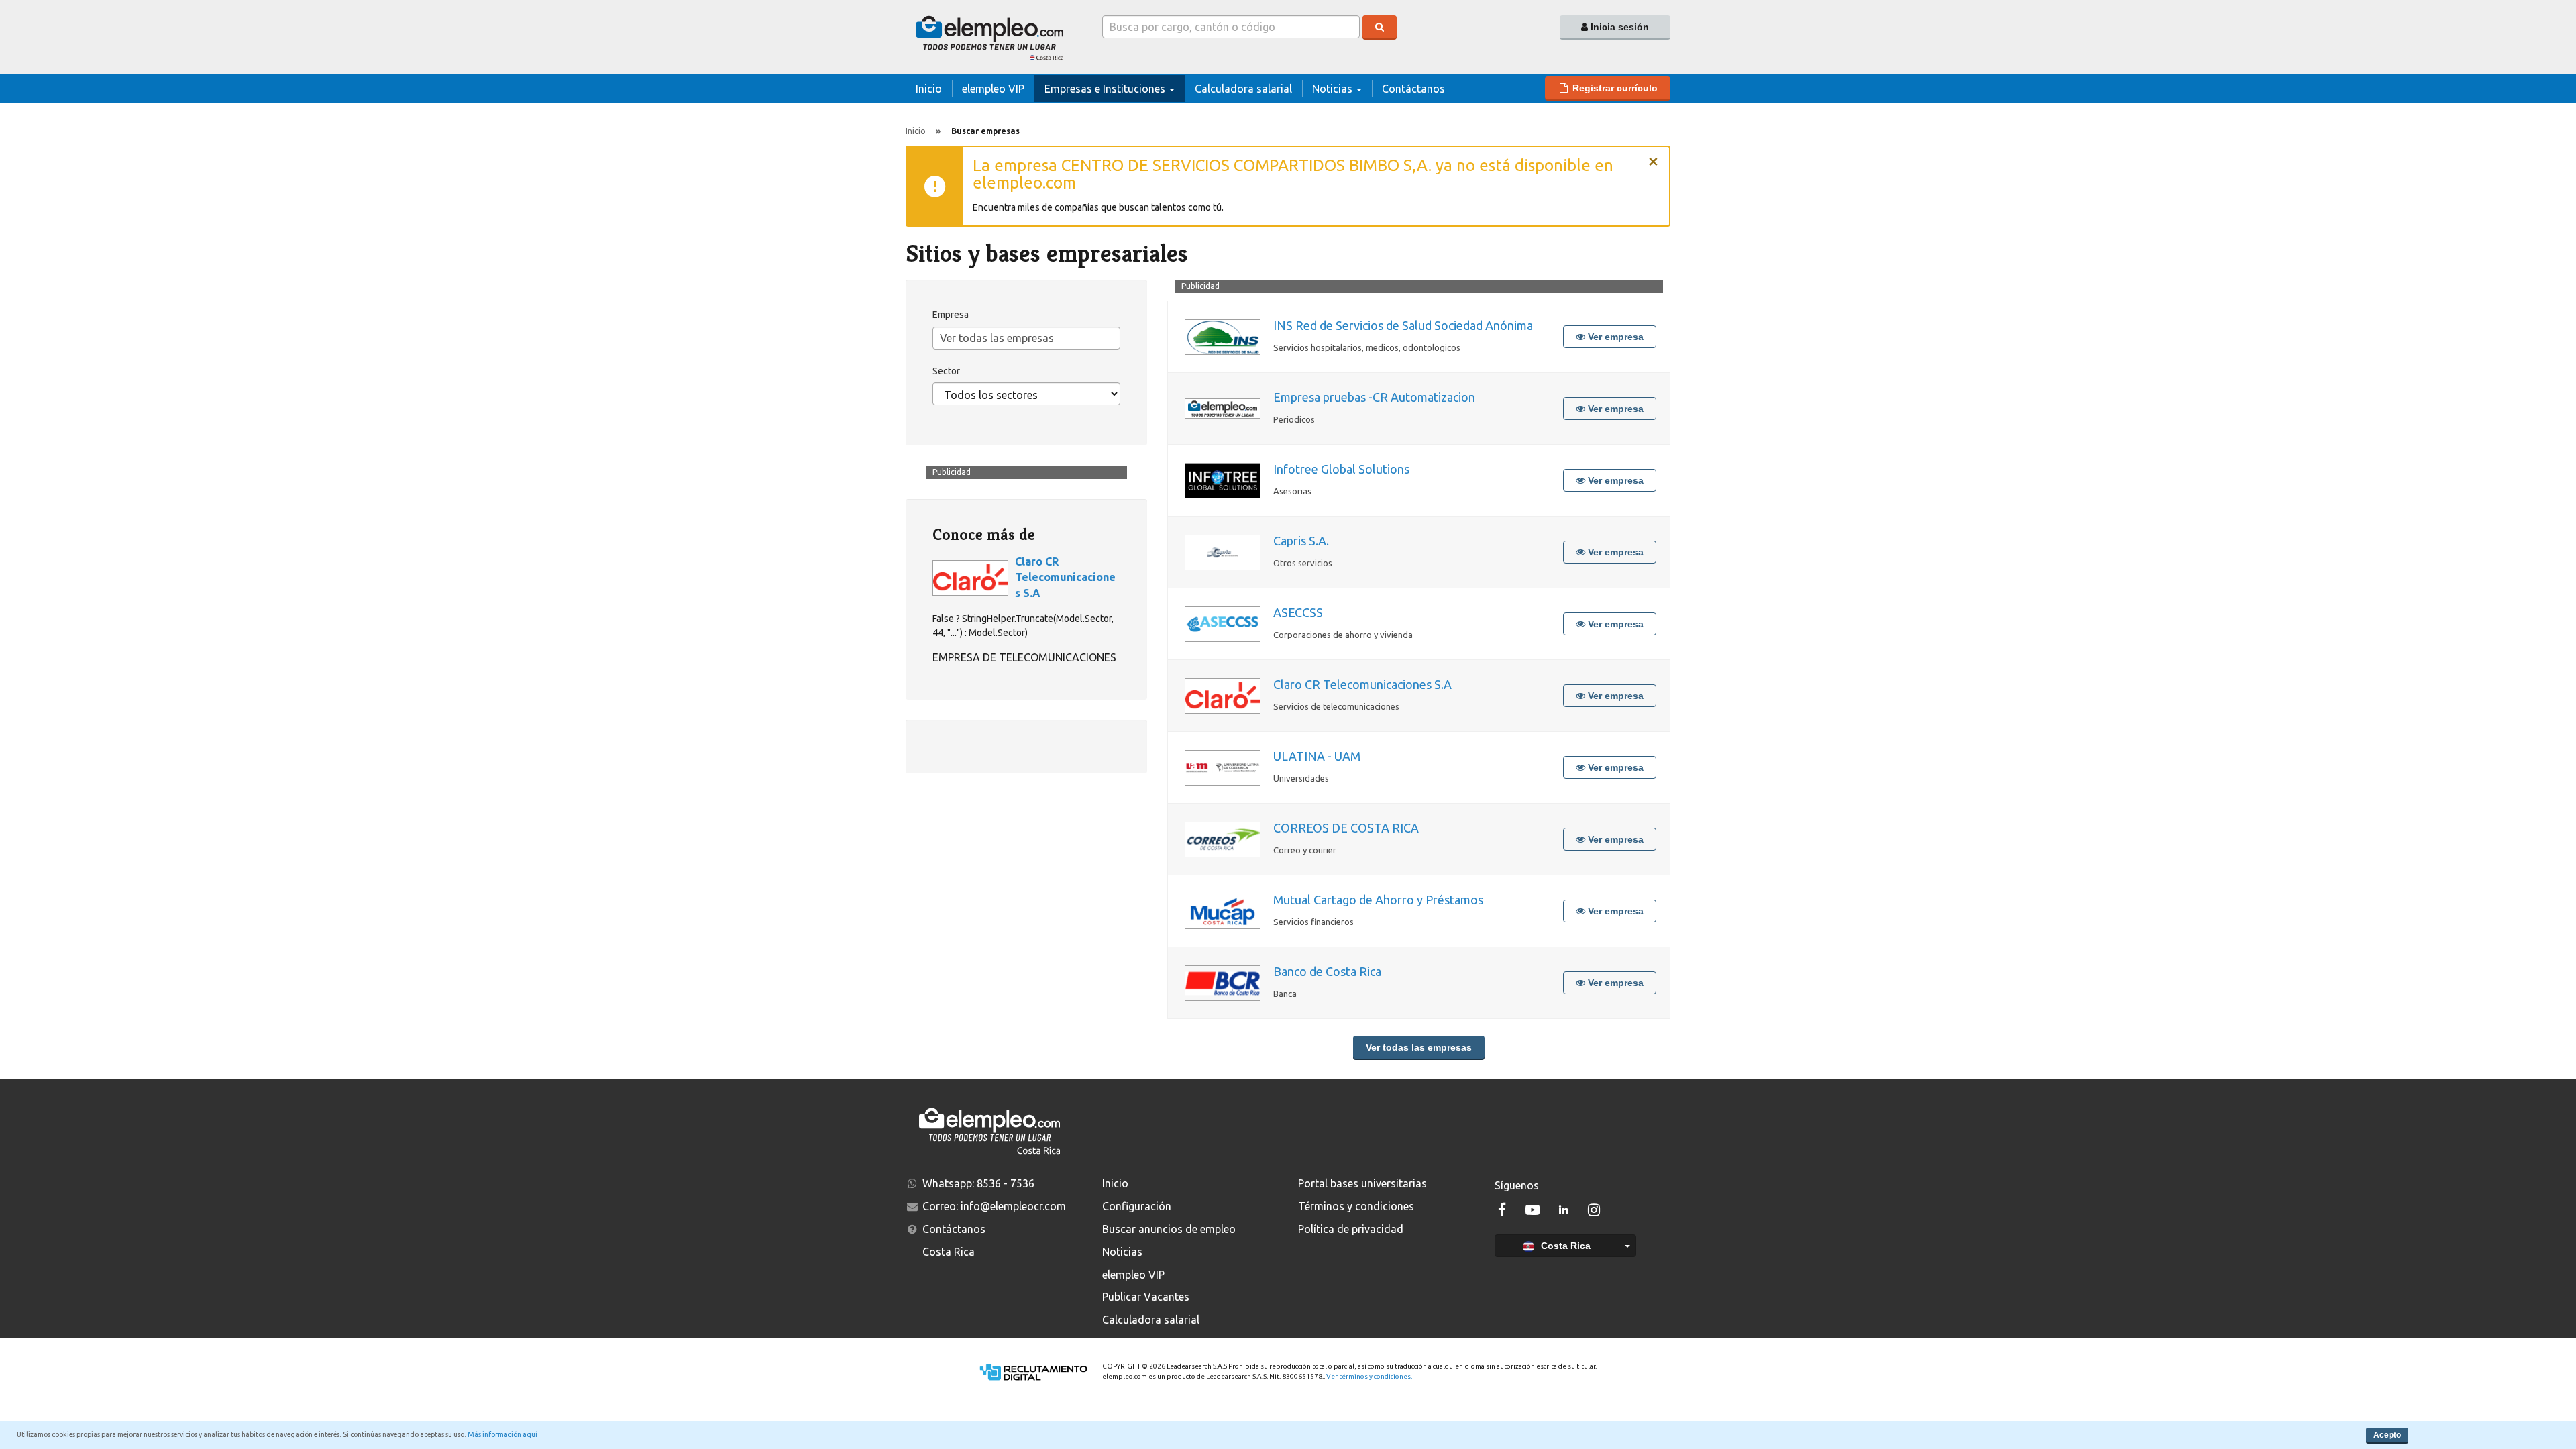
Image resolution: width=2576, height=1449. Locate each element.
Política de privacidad (1351, 1229)
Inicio (929, 89)
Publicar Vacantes (1146, 1297)
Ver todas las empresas (1419, 1047)
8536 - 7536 (1006, 1183)
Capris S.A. (1301, 541)
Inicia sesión (1618, 27)
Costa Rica (1564, 1246)
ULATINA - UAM (1317, 756)
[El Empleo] (994, 37)
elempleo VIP (993, 89)
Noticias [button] (1334, 89)
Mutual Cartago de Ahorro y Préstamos (1378, 900)
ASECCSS (1298, 612)
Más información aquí (502, 1434)
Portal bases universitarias (1362, 1183)
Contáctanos (1413, 89)
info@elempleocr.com (1013, 1206)
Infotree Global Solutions (1341, 469)
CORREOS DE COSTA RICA (1346, 828)
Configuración (1137, 1206)
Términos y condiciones (1356, 1206)
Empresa (951, 315)
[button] (1608, 88)
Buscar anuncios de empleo (1169, 1229)
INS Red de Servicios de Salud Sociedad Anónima (1403, 325)
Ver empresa (1614, 337)
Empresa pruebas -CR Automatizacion (1374, 397)
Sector (946, 371)
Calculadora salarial (1151, 1320)
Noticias (1122, 1252)
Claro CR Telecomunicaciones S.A (1362, 684)
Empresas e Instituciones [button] (1106, 89)
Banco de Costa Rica (1327, 971)
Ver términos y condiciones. (1369, 1376)
